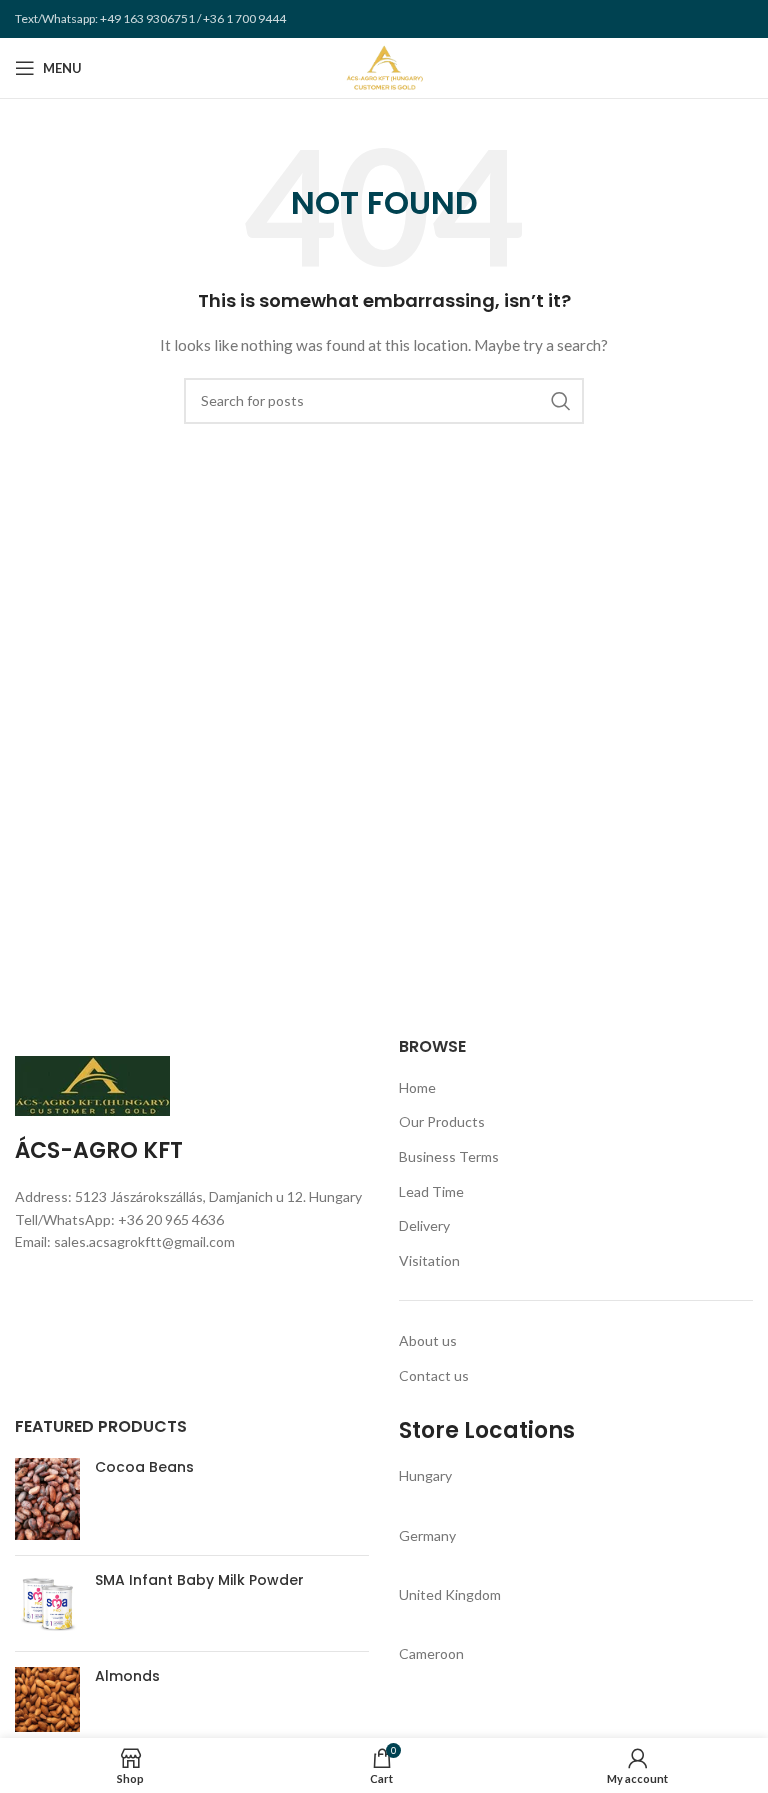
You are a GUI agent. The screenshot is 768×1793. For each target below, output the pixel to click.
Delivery (424, 1225)
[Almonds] (47, 1699)
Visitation (429, 1260)
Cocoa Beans (144, 1467)
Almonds (127, 1676)
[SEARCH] (561, 401)
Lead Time (431, 1191)
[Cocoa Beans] (47, 1499)
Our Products (442, 1121)
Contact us (434, 1375)
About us (428, 1340)
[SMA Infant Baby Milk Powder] (47, 1603)
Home (417, 1087)
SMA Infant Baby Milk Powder (199, 1580)
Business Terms (449, 1156)
